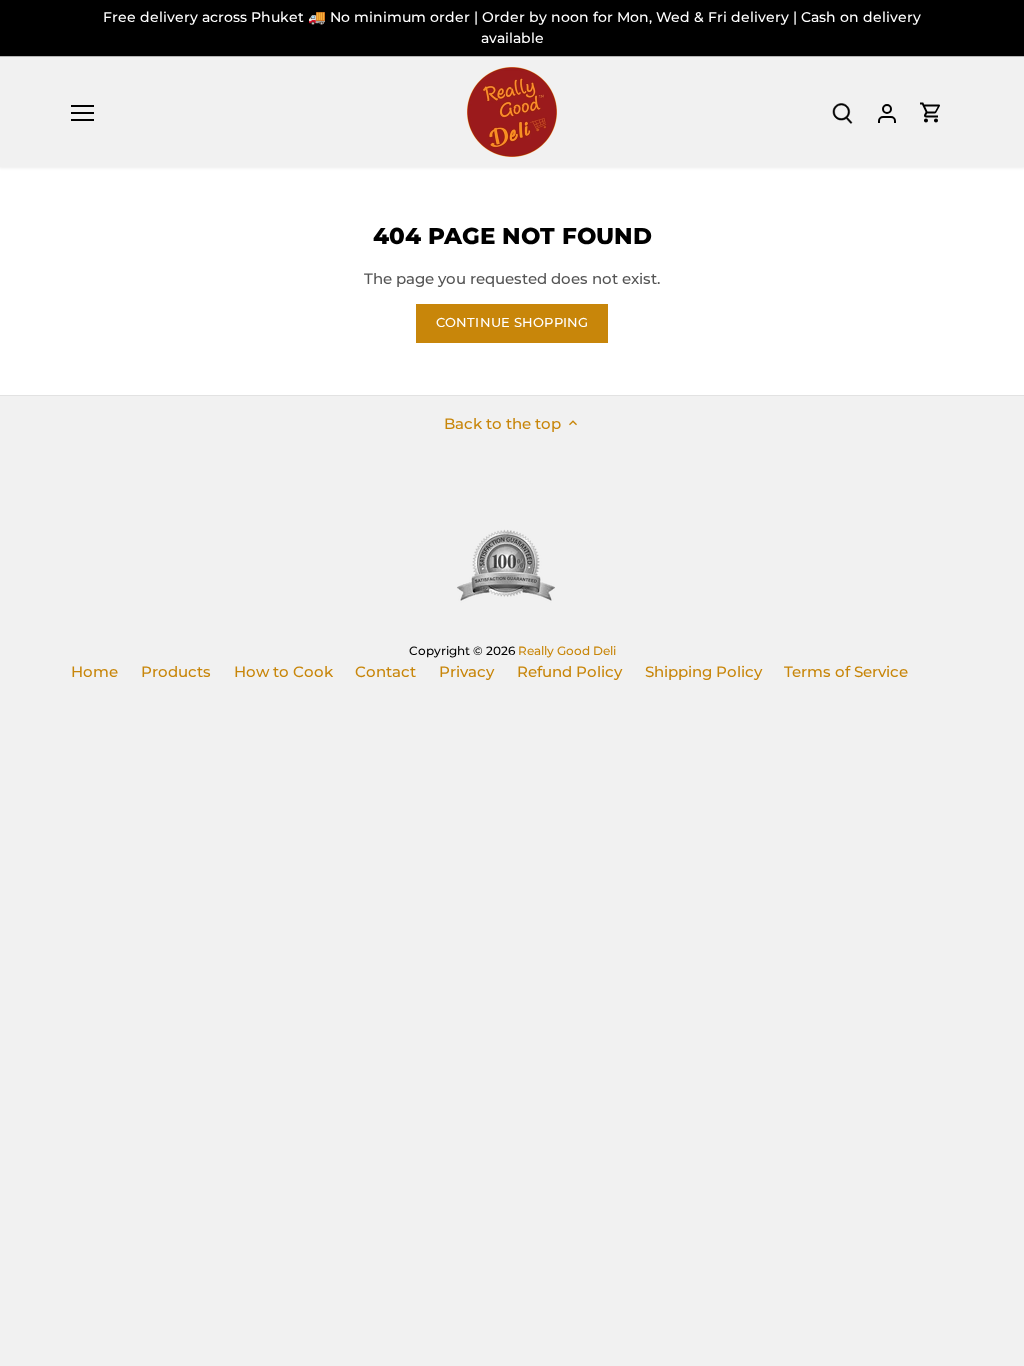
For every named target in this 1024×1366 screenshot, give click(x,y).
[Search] (843, 112)
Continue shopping (512, 322)
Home (94, 671)
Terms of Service (846, 671)
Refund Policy (569, 671)
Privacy (466, 671)
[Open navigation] (82, 113)
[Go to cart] (931, 112)
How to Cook (283, 671)
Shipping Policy (703, 671)
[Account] (887, 112)
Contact (385, 671)
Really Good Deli (567, 650)
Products (176, 671)
